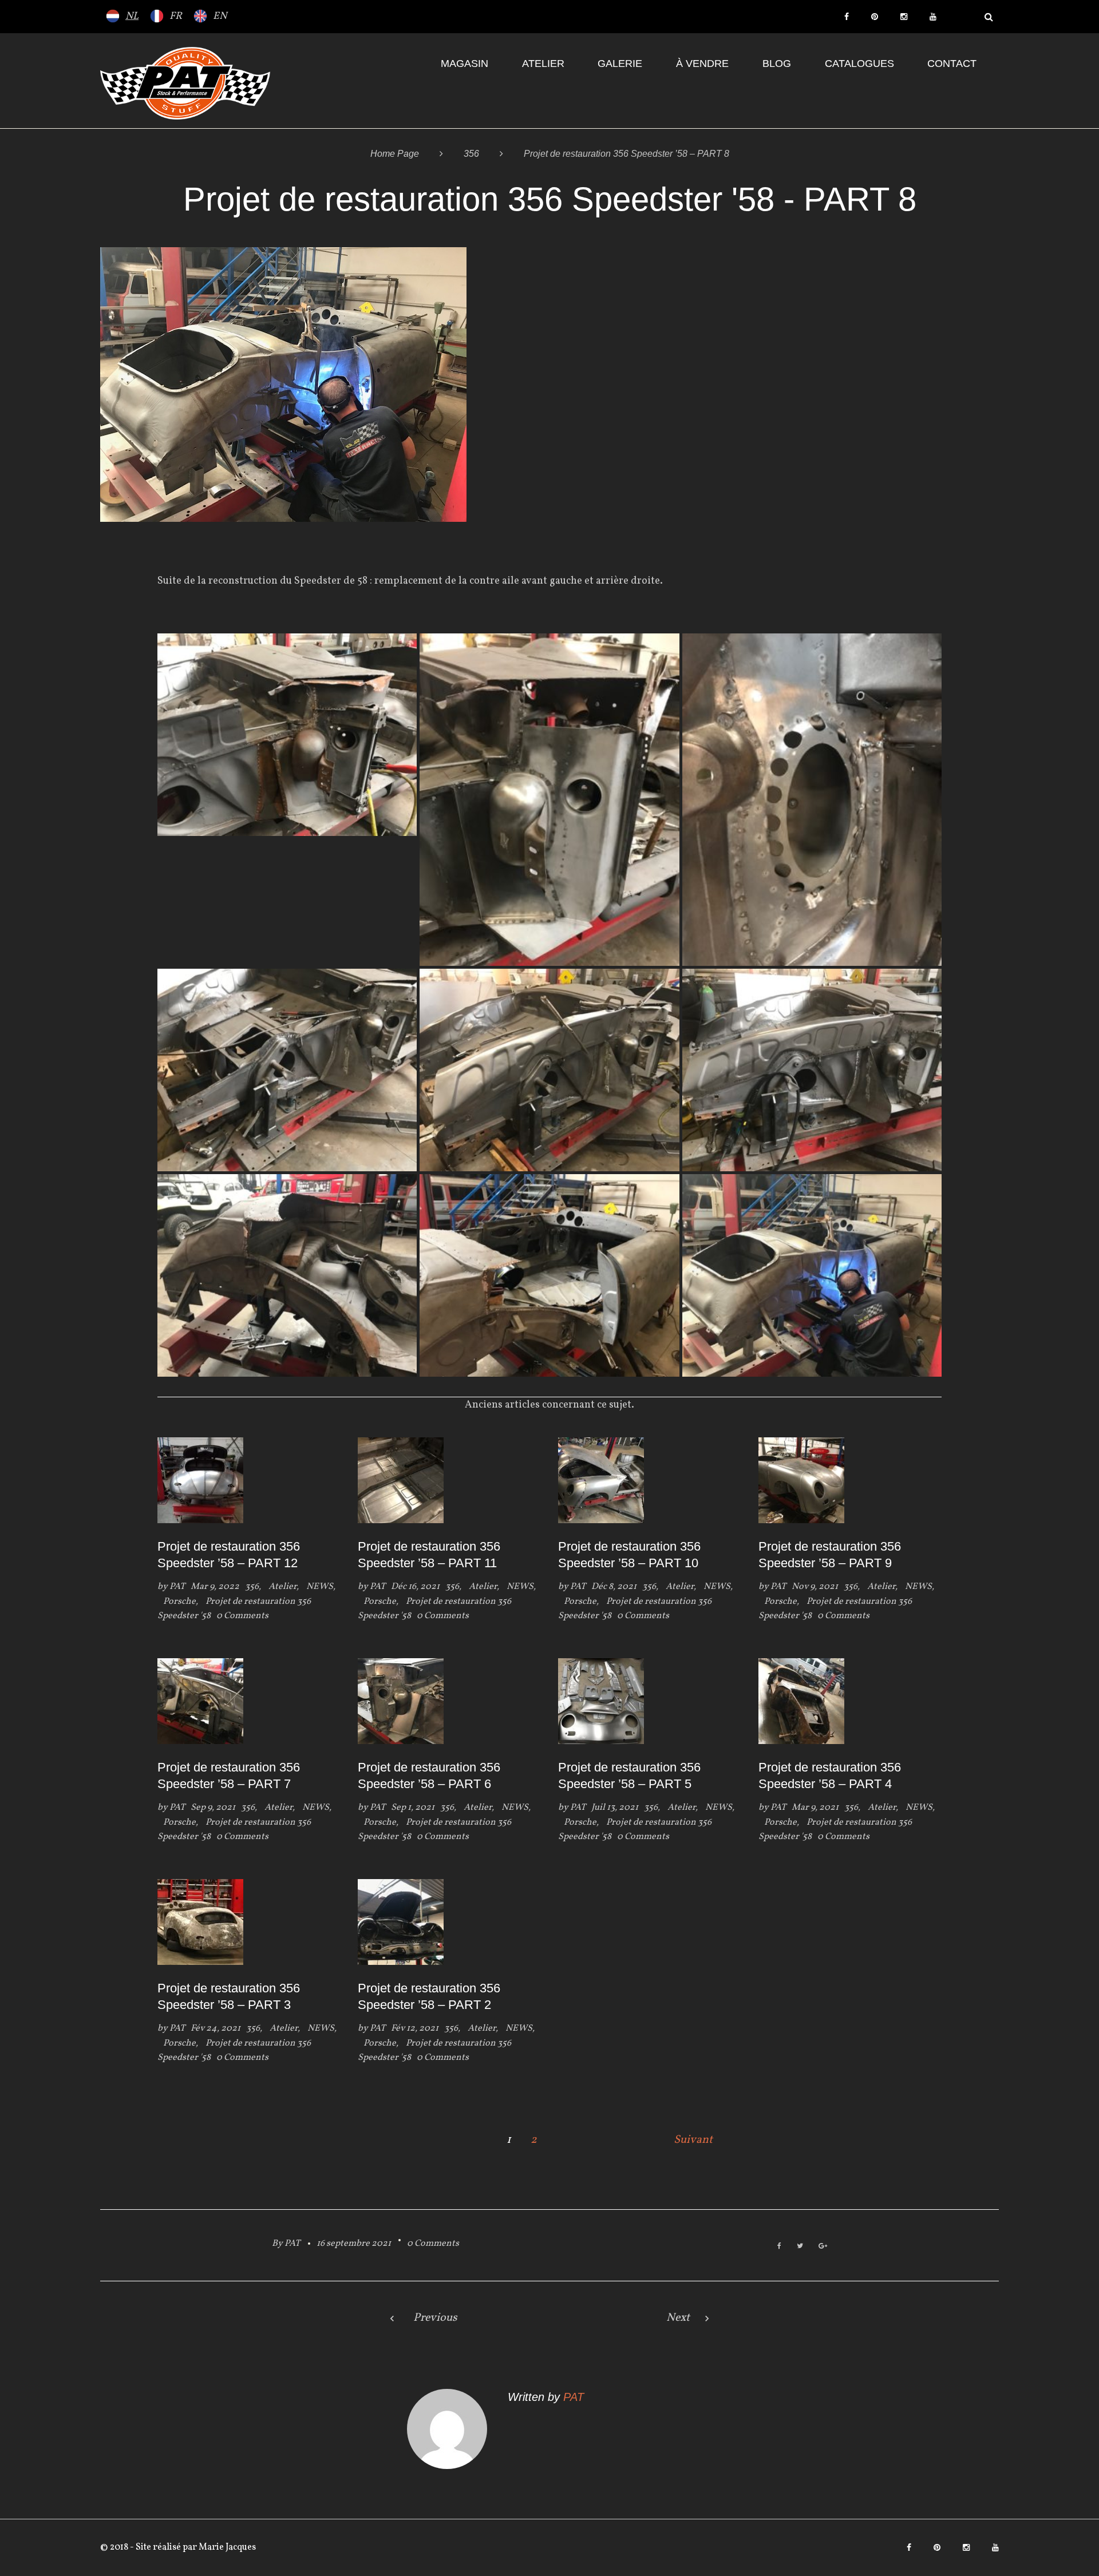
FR (176, 16)
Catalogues (859, 64)
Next (678, 2318)
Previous (435, 2318)
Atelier (543, 64)
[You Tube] (933, 17)
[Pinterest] (875, 17)
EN (220, 16)
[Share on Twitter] (800, 2247)
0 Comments (433, 2244)
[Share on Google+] (823, 2247)
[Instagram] (904, 17)
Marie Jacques (226, 2547)
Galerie (620, 64)
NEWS (320, 1587)
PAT (177, 1587)
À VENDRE (702, 64)
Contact (952, 64)
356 (471, 154)
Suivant (693, 2140)
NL (132, 16)
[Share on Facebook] (779, 2247)
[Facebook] (847, 17)
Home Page (395, 154)
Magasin (464, 64)
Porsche (179, 1602)
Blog (777, 64)
